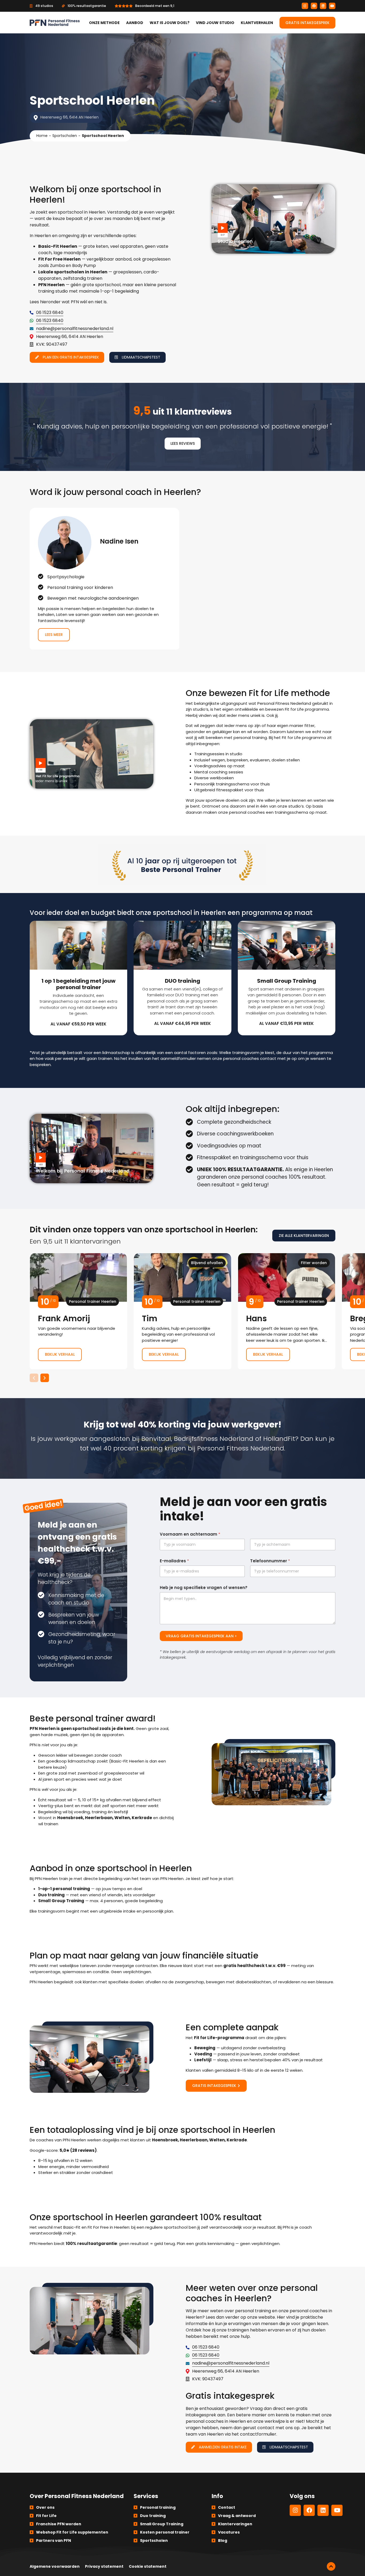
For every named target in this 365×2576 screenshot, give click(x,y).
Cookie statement (148, 2566)
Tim (182, 1311)
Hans (287, 1311)
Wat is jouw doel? (170, 23)
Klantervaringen (235, 2524)
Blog (223, 2540)
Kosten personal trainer (165, 2532)
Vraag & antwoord (237, 2516)
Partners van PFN (54, 2540)
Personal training (158, 2507)
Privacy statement (104, 2566)
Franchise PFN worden (59, 2524)
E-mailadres (174, 1561)
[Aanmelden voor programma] (78, 978)
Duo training (153, 2516)
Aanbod (135, 23)
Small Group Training (162, 2524)
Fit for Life (46, 2516)
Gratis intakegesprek (307, 23)
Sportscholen (65, 136)
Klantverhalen (257, 23)
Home (42, 136)
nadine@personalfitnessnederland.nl (75, 329)
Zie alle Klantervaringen (304, 1236)
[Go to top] (331, 2566)
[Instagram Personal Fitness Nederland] (305, 6)
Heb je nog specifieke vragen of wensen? (204, 1588)
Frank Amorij (78, 1311)
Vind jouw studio (215, 23)
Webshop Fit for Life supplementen (72, 2532)
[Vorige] (34, 1378)
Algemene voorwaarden (55, 2566)
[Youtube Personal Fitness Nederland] (332, 6)
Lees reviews (183, 443)
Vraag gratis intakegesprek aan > (201, 1636)
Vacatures (229, 2532)
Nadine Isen (104, 579)
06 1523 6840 (50, 312)
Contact (227, 2507)
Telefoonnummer (270, 1561)
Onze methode (104, 23)
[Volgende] (45, 1378)
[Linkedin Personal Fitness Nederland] (323, 6)
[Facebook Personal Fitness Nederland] (314, 6)
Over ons (45, 2507)
